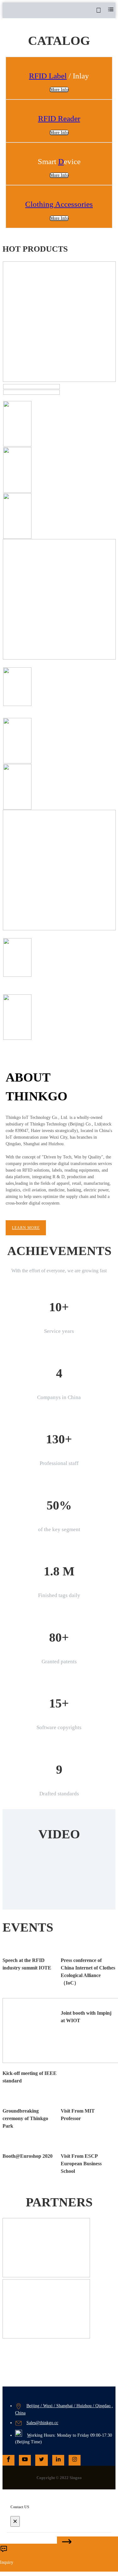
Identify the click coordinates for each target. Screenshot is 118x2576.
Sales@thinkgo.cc (42, 2423)
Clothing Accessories (59, 204)
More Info (59, 175)
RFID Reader (59, 118)
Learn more (26, 1228)
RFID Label (48, 76)
